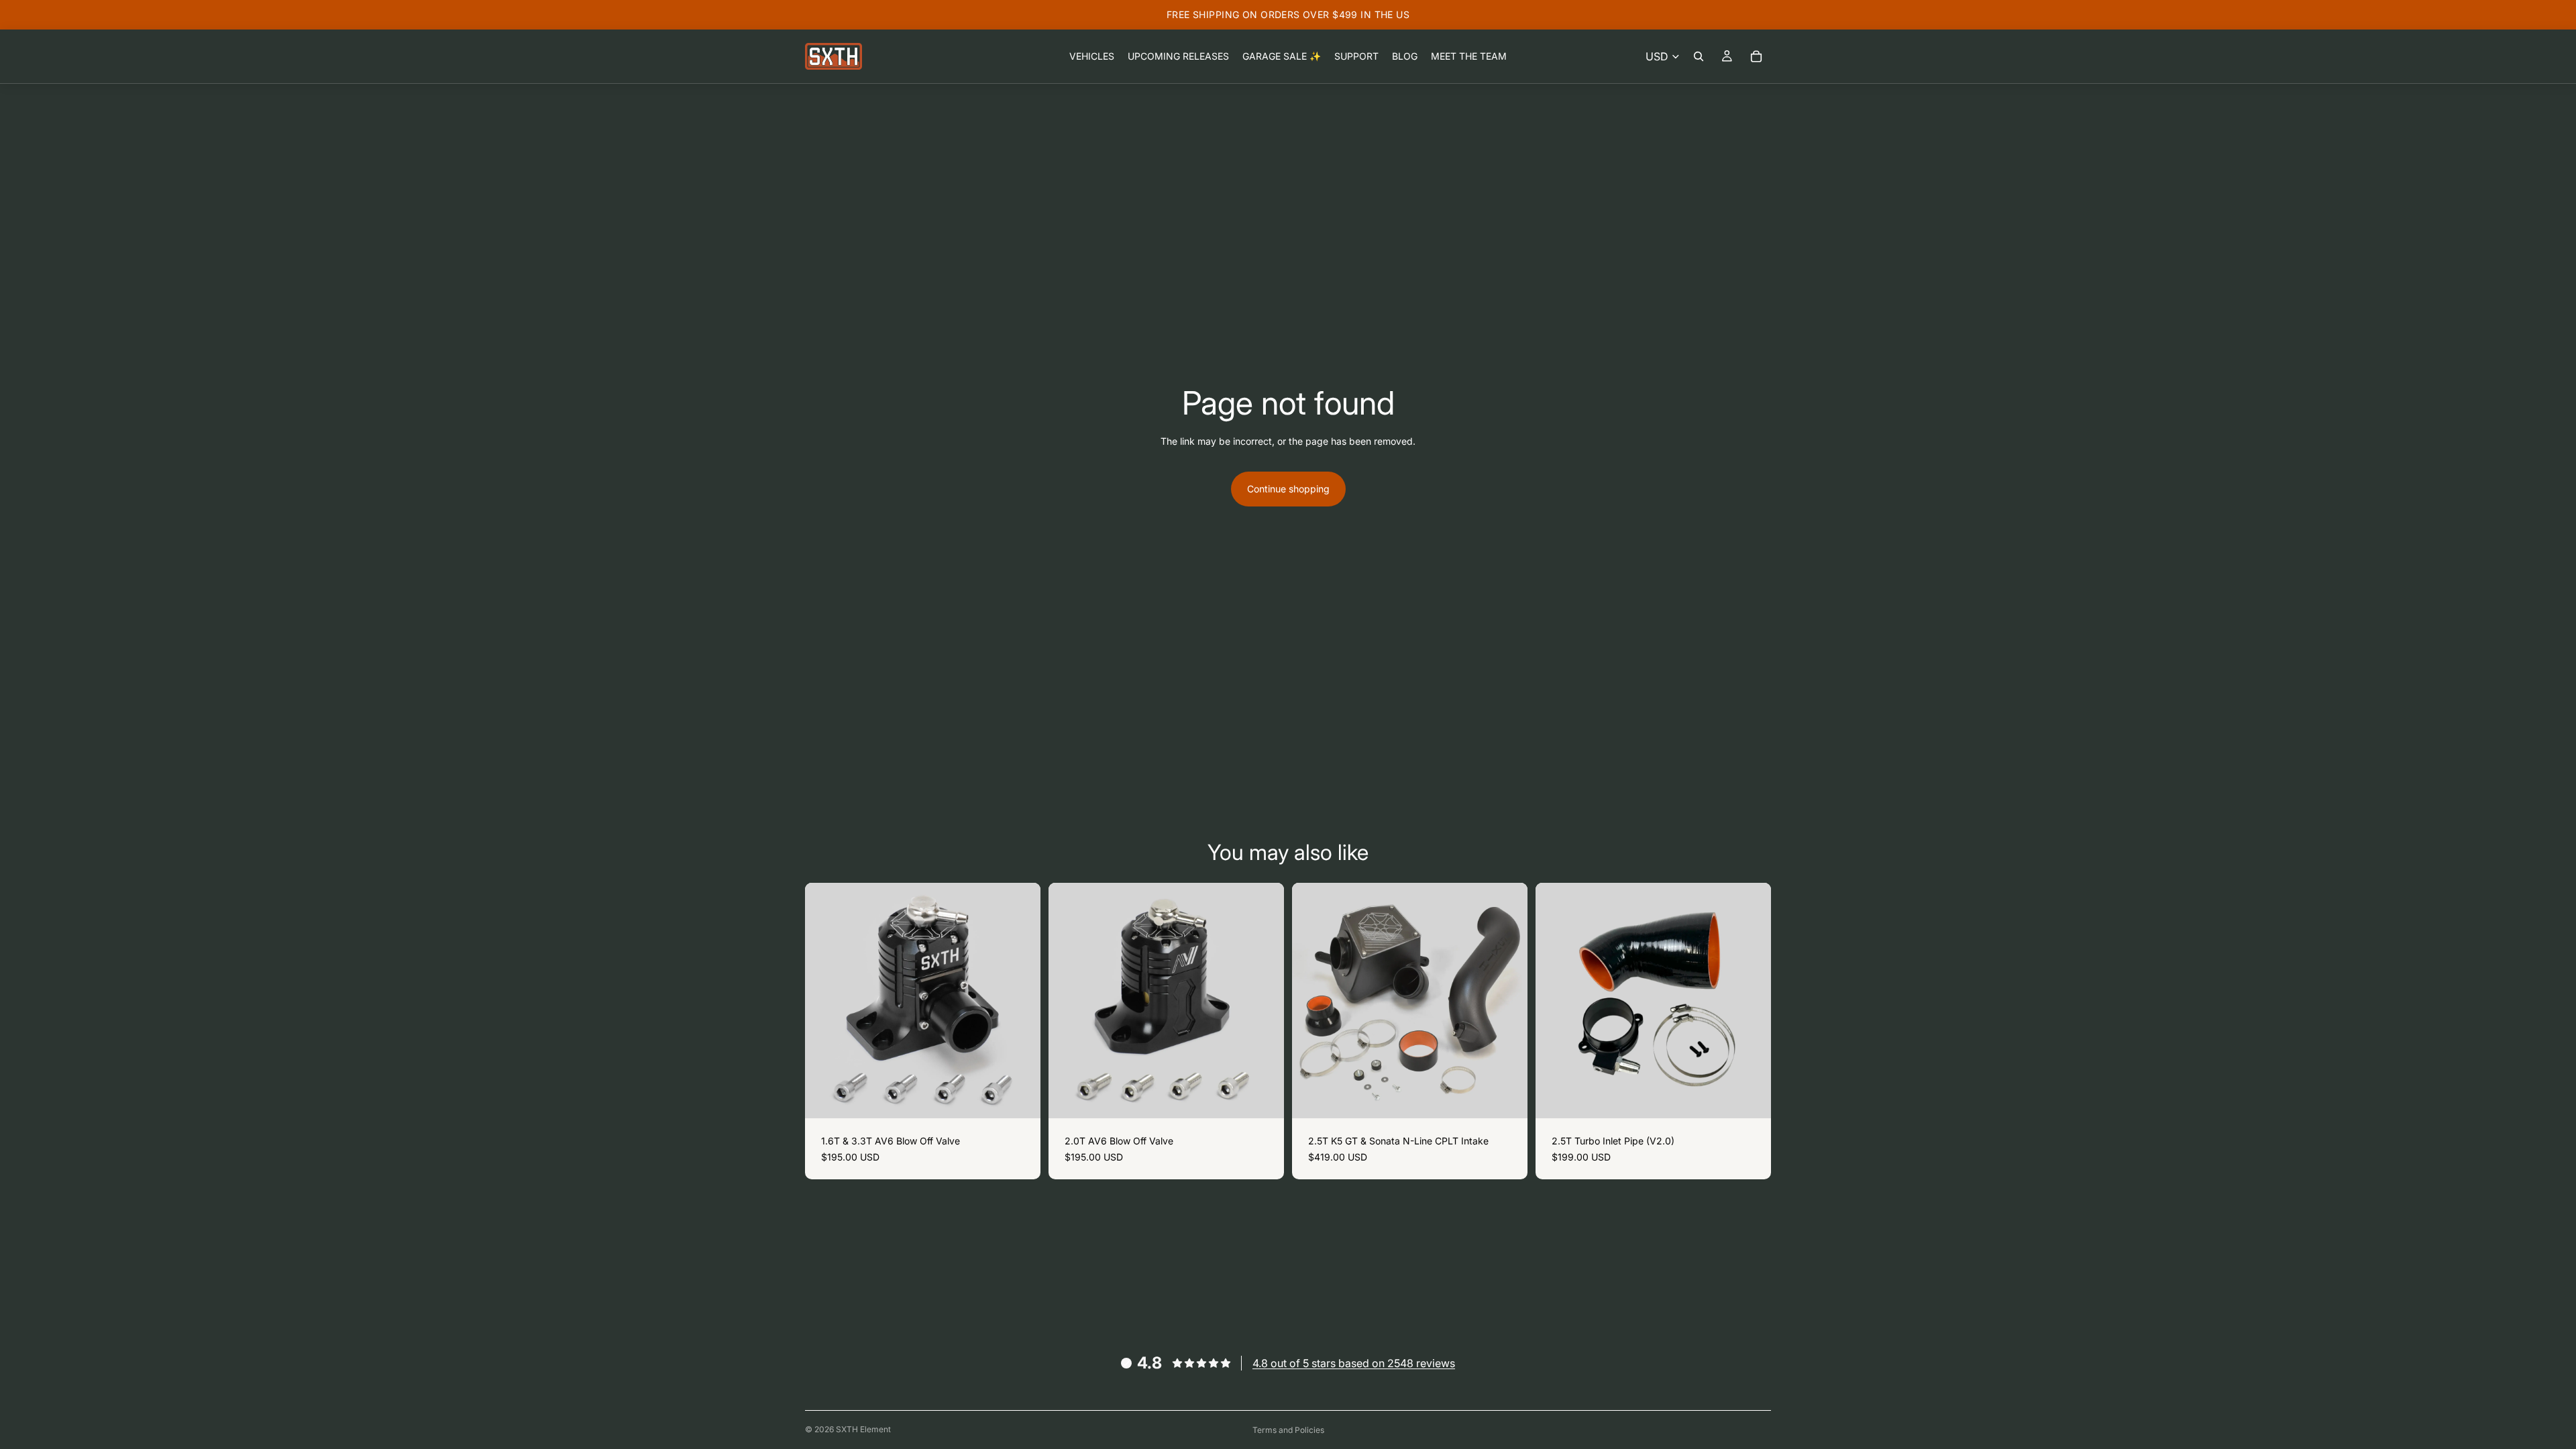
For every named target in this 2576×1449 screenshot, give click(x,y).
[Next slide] (1507, 1001)
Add (1518, 1098)
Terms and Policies (1288, 1430)
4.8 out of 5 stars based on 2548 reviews (1354, 1363)
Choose (1031, 1098)
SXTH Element (863, 1429)
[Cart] (1756, 56)
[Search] (1699, 56)
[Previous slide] (1312, 1001)
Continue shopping (1288, 489)
